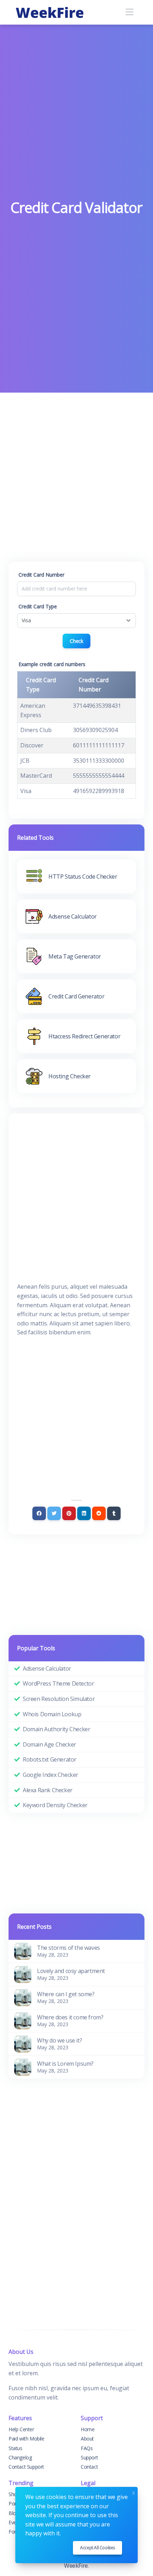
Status (15, 2448)
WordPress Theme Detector (58, 1683)
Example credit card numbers (52, 664)
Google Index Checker (51, 1775)
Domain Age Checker (49, 1744)
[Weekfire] (50, 12)
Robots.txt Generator (50, 1759)
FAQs (87, 2448)
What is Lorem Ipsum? (65, 2064)
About (87, 2439)
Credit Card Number (41, 575)
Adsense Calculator (47, 1668)
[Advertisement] (76, 118)
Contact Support (26, 2467)
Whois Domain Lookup (52, 1714)
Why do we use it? (59, 2040)
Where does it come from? (70, 2017)
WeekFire (76, 2566)
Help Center (21, 2429)
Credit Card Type (38, 606)
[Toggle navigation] (129, 12)
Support (89, 2457)
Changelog (20, 2457)
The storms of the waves (68, 1948)
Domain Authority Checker (56, 1729)
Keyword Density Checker (55, 1805)
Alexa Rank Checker (48, 1790)
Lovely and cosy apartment (71, 1971)
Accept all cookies (97, 2548)
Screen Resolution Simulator (59, 1699)
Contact (89, 2467)
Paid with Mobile (27, 2439)
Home (88, 2429)
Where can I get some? (66, 1994)
